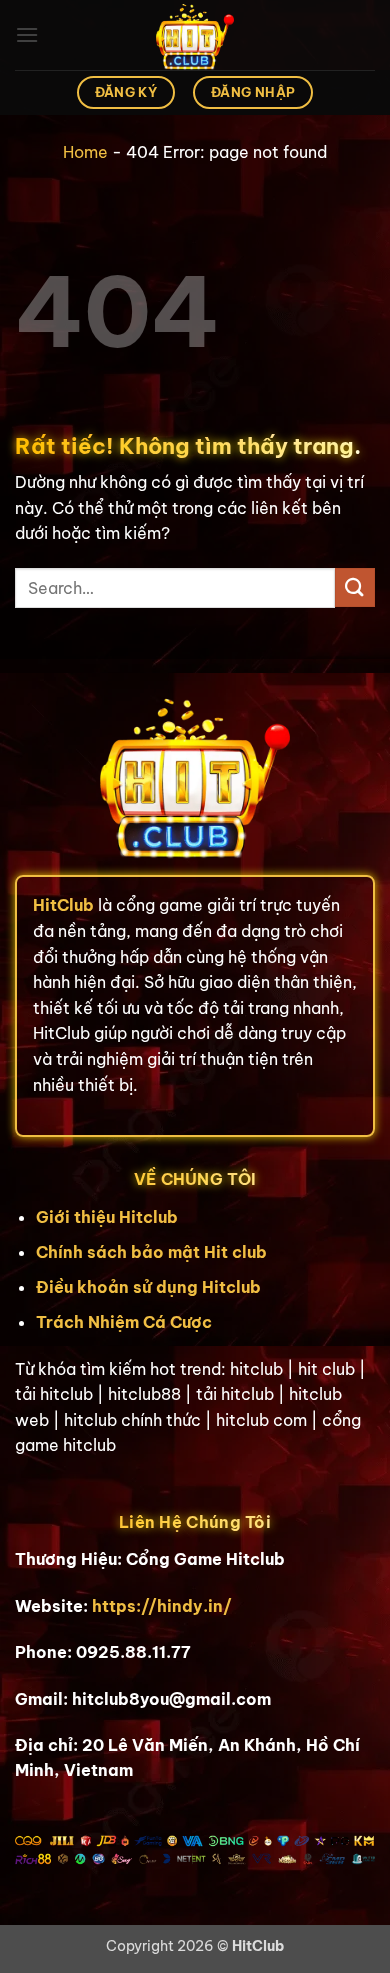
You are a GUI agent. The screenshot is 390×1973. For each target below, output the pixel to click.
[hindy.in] (195, 35)
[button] (27, 34)
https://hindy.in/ (162, 1606)
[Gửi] (355, 587)
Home (85, 152)
